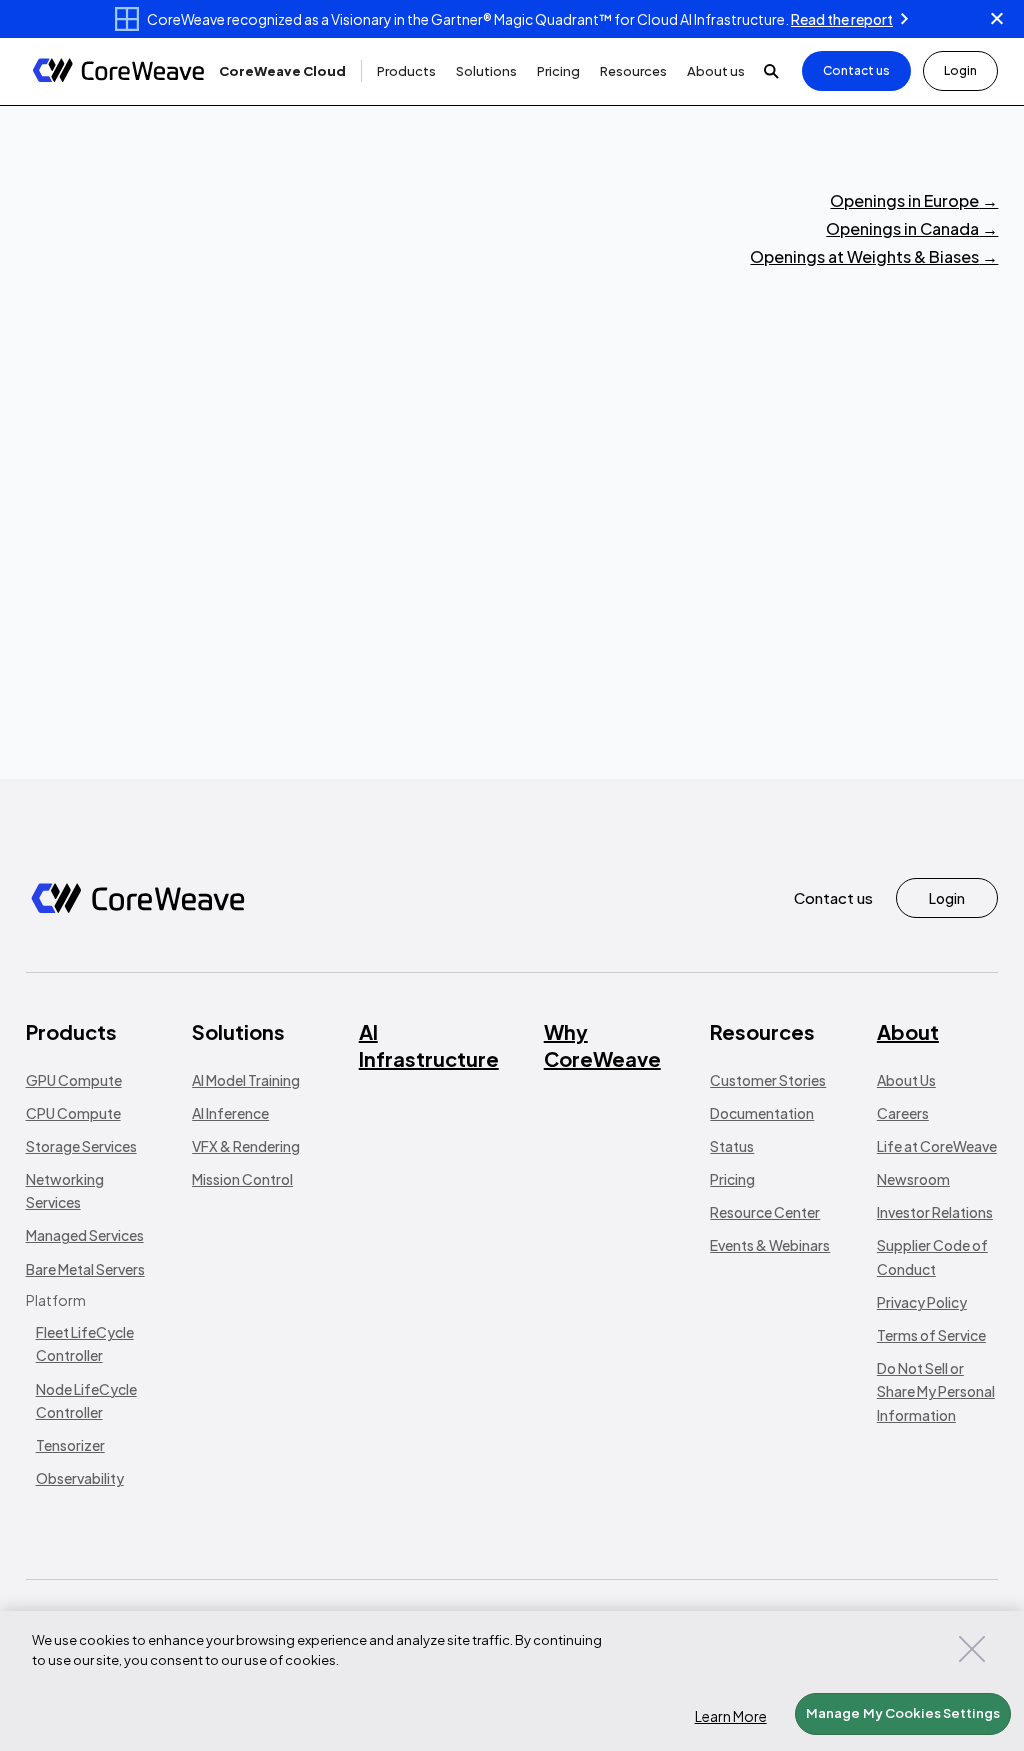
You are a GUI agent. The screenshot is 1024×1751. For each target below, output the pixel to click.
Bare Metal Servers (85, 1269)
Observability (80, 1478)
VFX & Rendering (246, 1146)
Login (960, 70)
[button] (282, 71)
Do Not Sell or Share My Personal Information (936, 1391)
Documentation (762, 1113)
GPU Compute (74, 1080)
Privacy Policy (922, 1302)
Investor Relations (935, 1212)
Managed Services (85, 1235)
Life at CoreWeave (937, 1146)
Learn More (731, 1716)
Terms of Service (931, 1335)
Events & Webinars (770, 1245)
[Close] (972, 1649)
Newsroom (913, 1179)
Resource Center (765, 1212)
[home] (118, 71)
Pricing (732, 1179)
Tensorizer (70, 1445)
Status (732, 1146)
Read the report (842, 19)
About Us (906, 1080)
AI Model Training (246, 1080)
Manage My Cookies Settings (903, 1713)
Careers (903, 1113)
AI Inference (230, 1113)
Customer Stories (768, 1080)
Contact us (856, 70)
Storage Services (81, 1146)
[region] (512, 1681)
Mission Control (242, 1179)
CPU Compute (73, 1113)
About (908, 1031)
